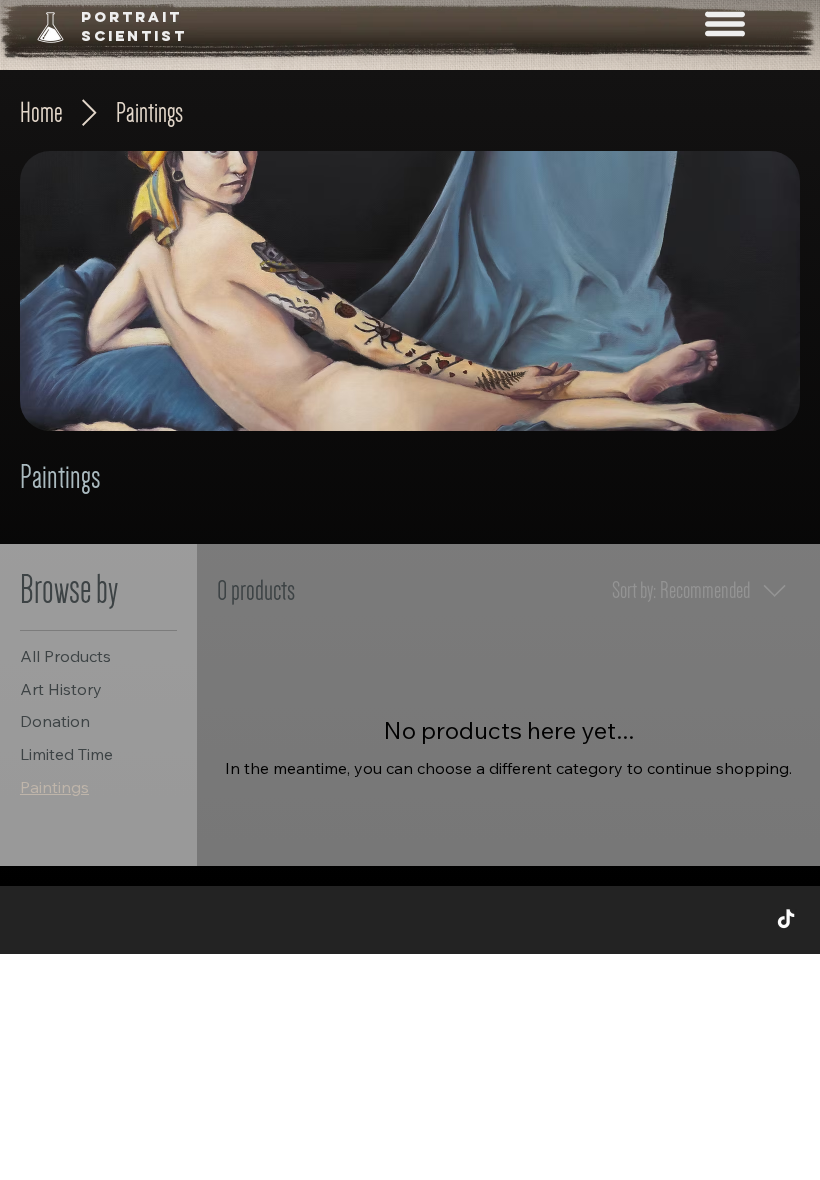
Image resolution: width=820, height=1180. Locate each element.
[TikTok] (786, 920)
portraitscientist (134, 25)
